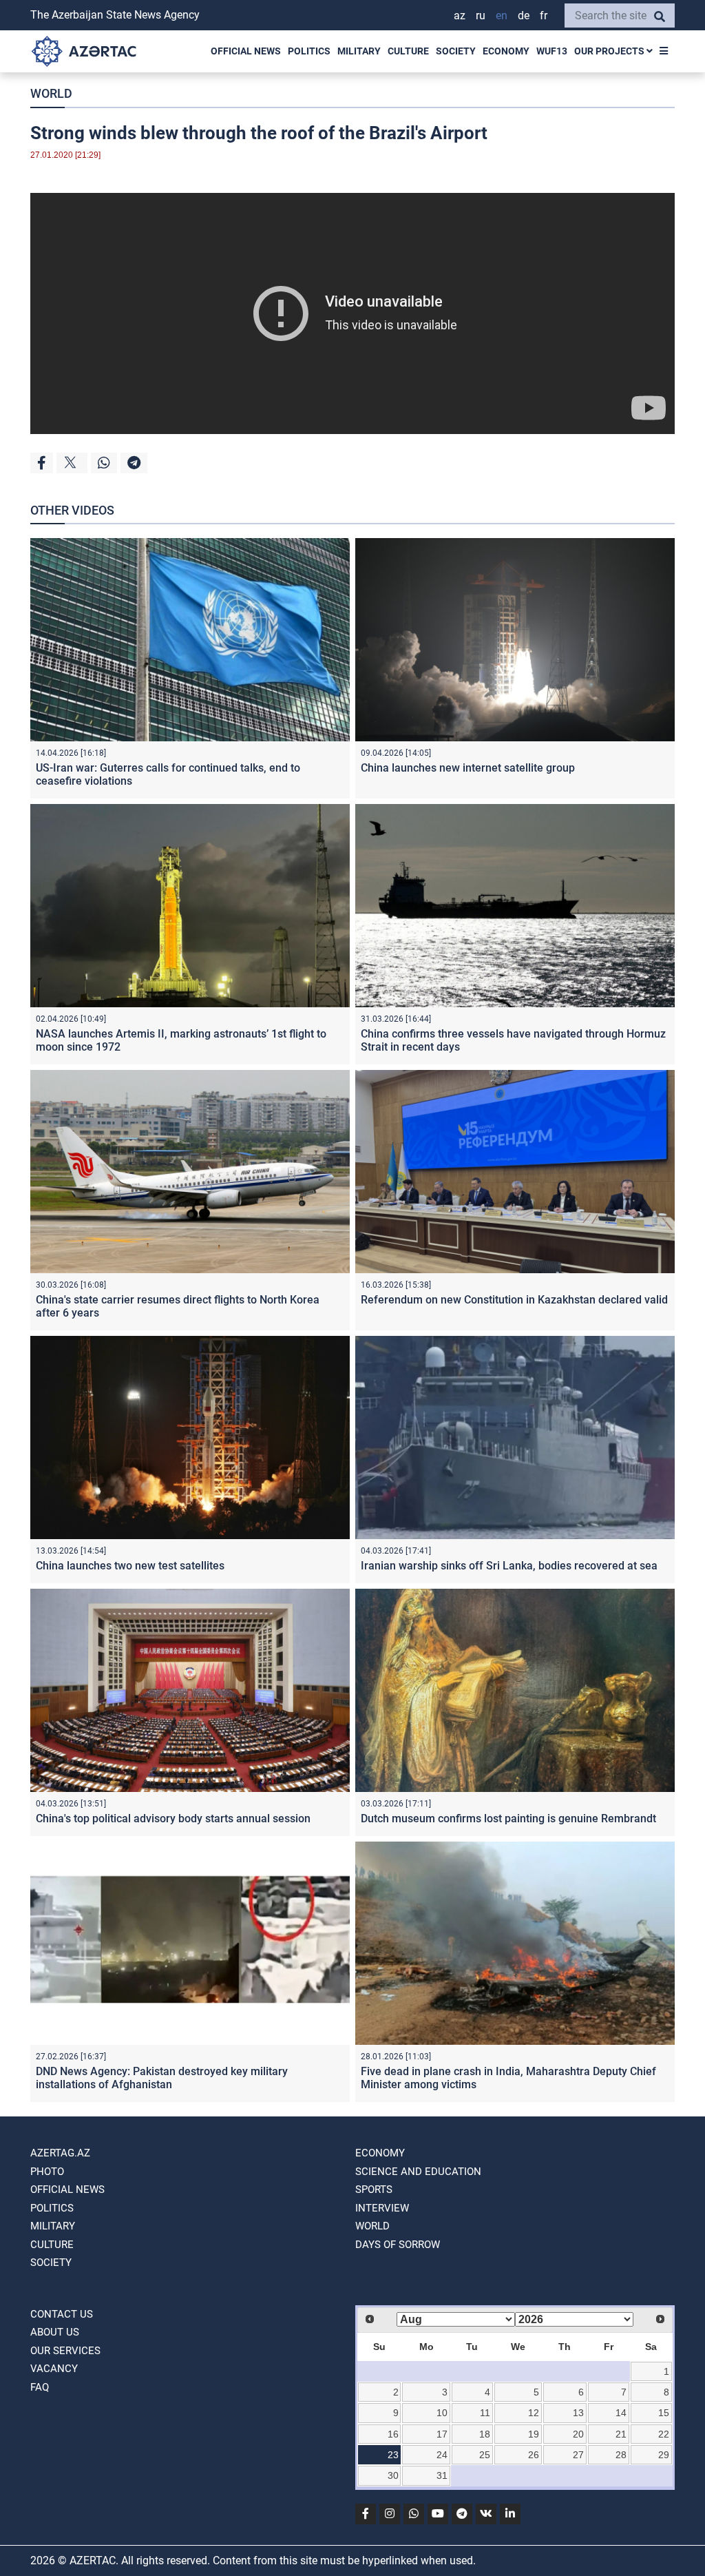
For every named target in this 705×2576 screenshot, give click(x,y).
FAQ (40, 2387)
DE (524, 16)
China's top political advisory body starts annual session (173, 1818)
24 (442, 2455)
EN (502, 16)
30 (393, 2475)
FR (544, 16)
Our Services (65, 2351)
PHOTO (47, 2172)
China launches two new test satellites (130, 1566)
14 (621, 2413)
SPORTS (374, 2189)
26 (534, 2455)
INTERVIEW (382, 2208)
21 (621, 2434)
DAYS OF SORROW (398, 2245)
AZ (460, 16)
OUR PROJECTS (610, 51)
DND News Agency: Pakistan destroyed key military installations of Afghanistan (162, 2078)
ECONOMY (506, 51)
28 (621, 2455)
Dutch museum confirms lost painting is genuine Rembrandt (508, 1818)
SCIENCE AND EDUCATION (418, 2172)
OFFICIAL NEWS (246, 51)
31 (442, 2475)
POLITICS (309, 51)
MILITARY (359, 51)
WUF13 (552, 51)
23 (393, 2455)
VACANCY (54, 2369)
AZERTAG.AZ (60, 2153)
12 (534, 2413)
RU (481, 16)
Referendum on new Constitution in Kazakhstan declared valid (514, 1300)
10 (442, 2413)
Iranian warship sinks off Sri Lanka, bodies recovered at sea (509, 1566)
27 (578, 2455)
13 (578, 2413)
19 (534, 2434)
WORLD (51, 93)
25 (485, 2455)
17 (442, 2434)
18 (485, 2434)
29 (664, 2455)
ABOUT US (55, 2332)
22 (664, 2434)
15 (664, 2413)
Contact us (62, 2314)
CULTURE (408, 51)
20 (578, 2434)
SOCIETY (456, 51)
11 (485, 2413)
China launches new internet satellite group (468, 768)
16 (393, 2434)
